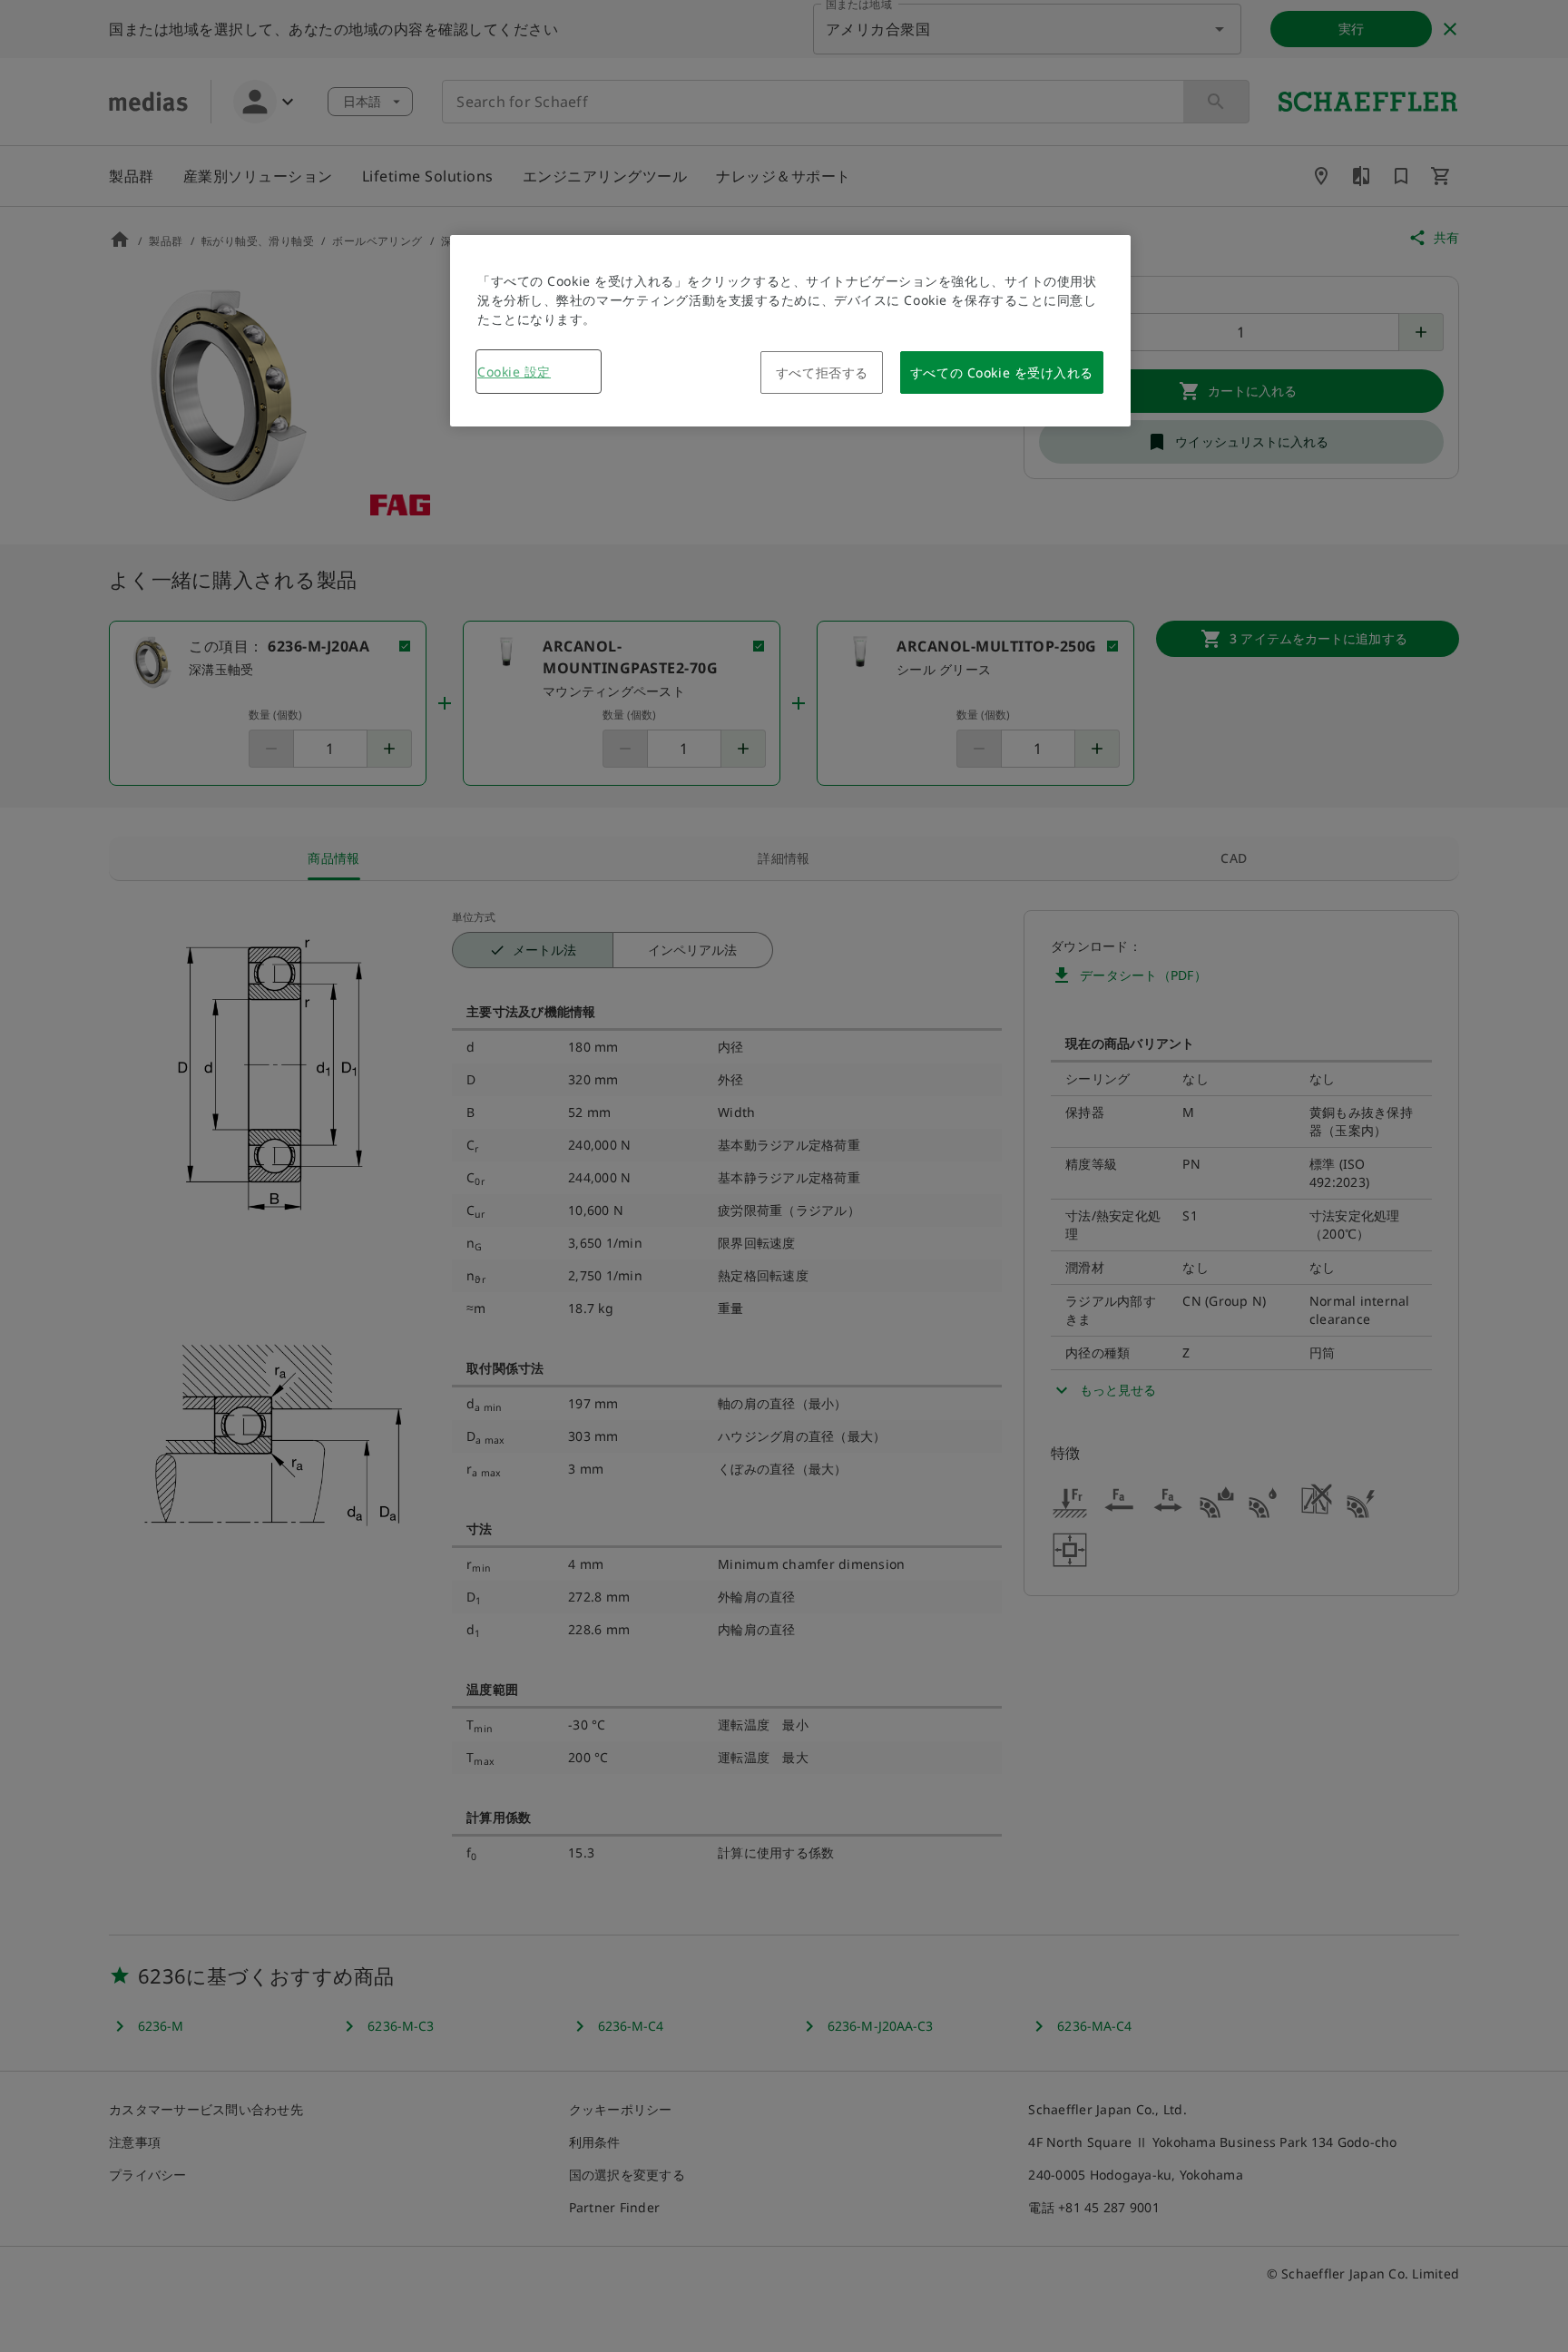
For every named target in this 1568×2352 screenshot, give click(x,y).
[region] (790, 331)
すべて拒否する (822, 372)
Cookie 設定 (514, 372)
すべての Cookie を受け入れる (1002, 372)
